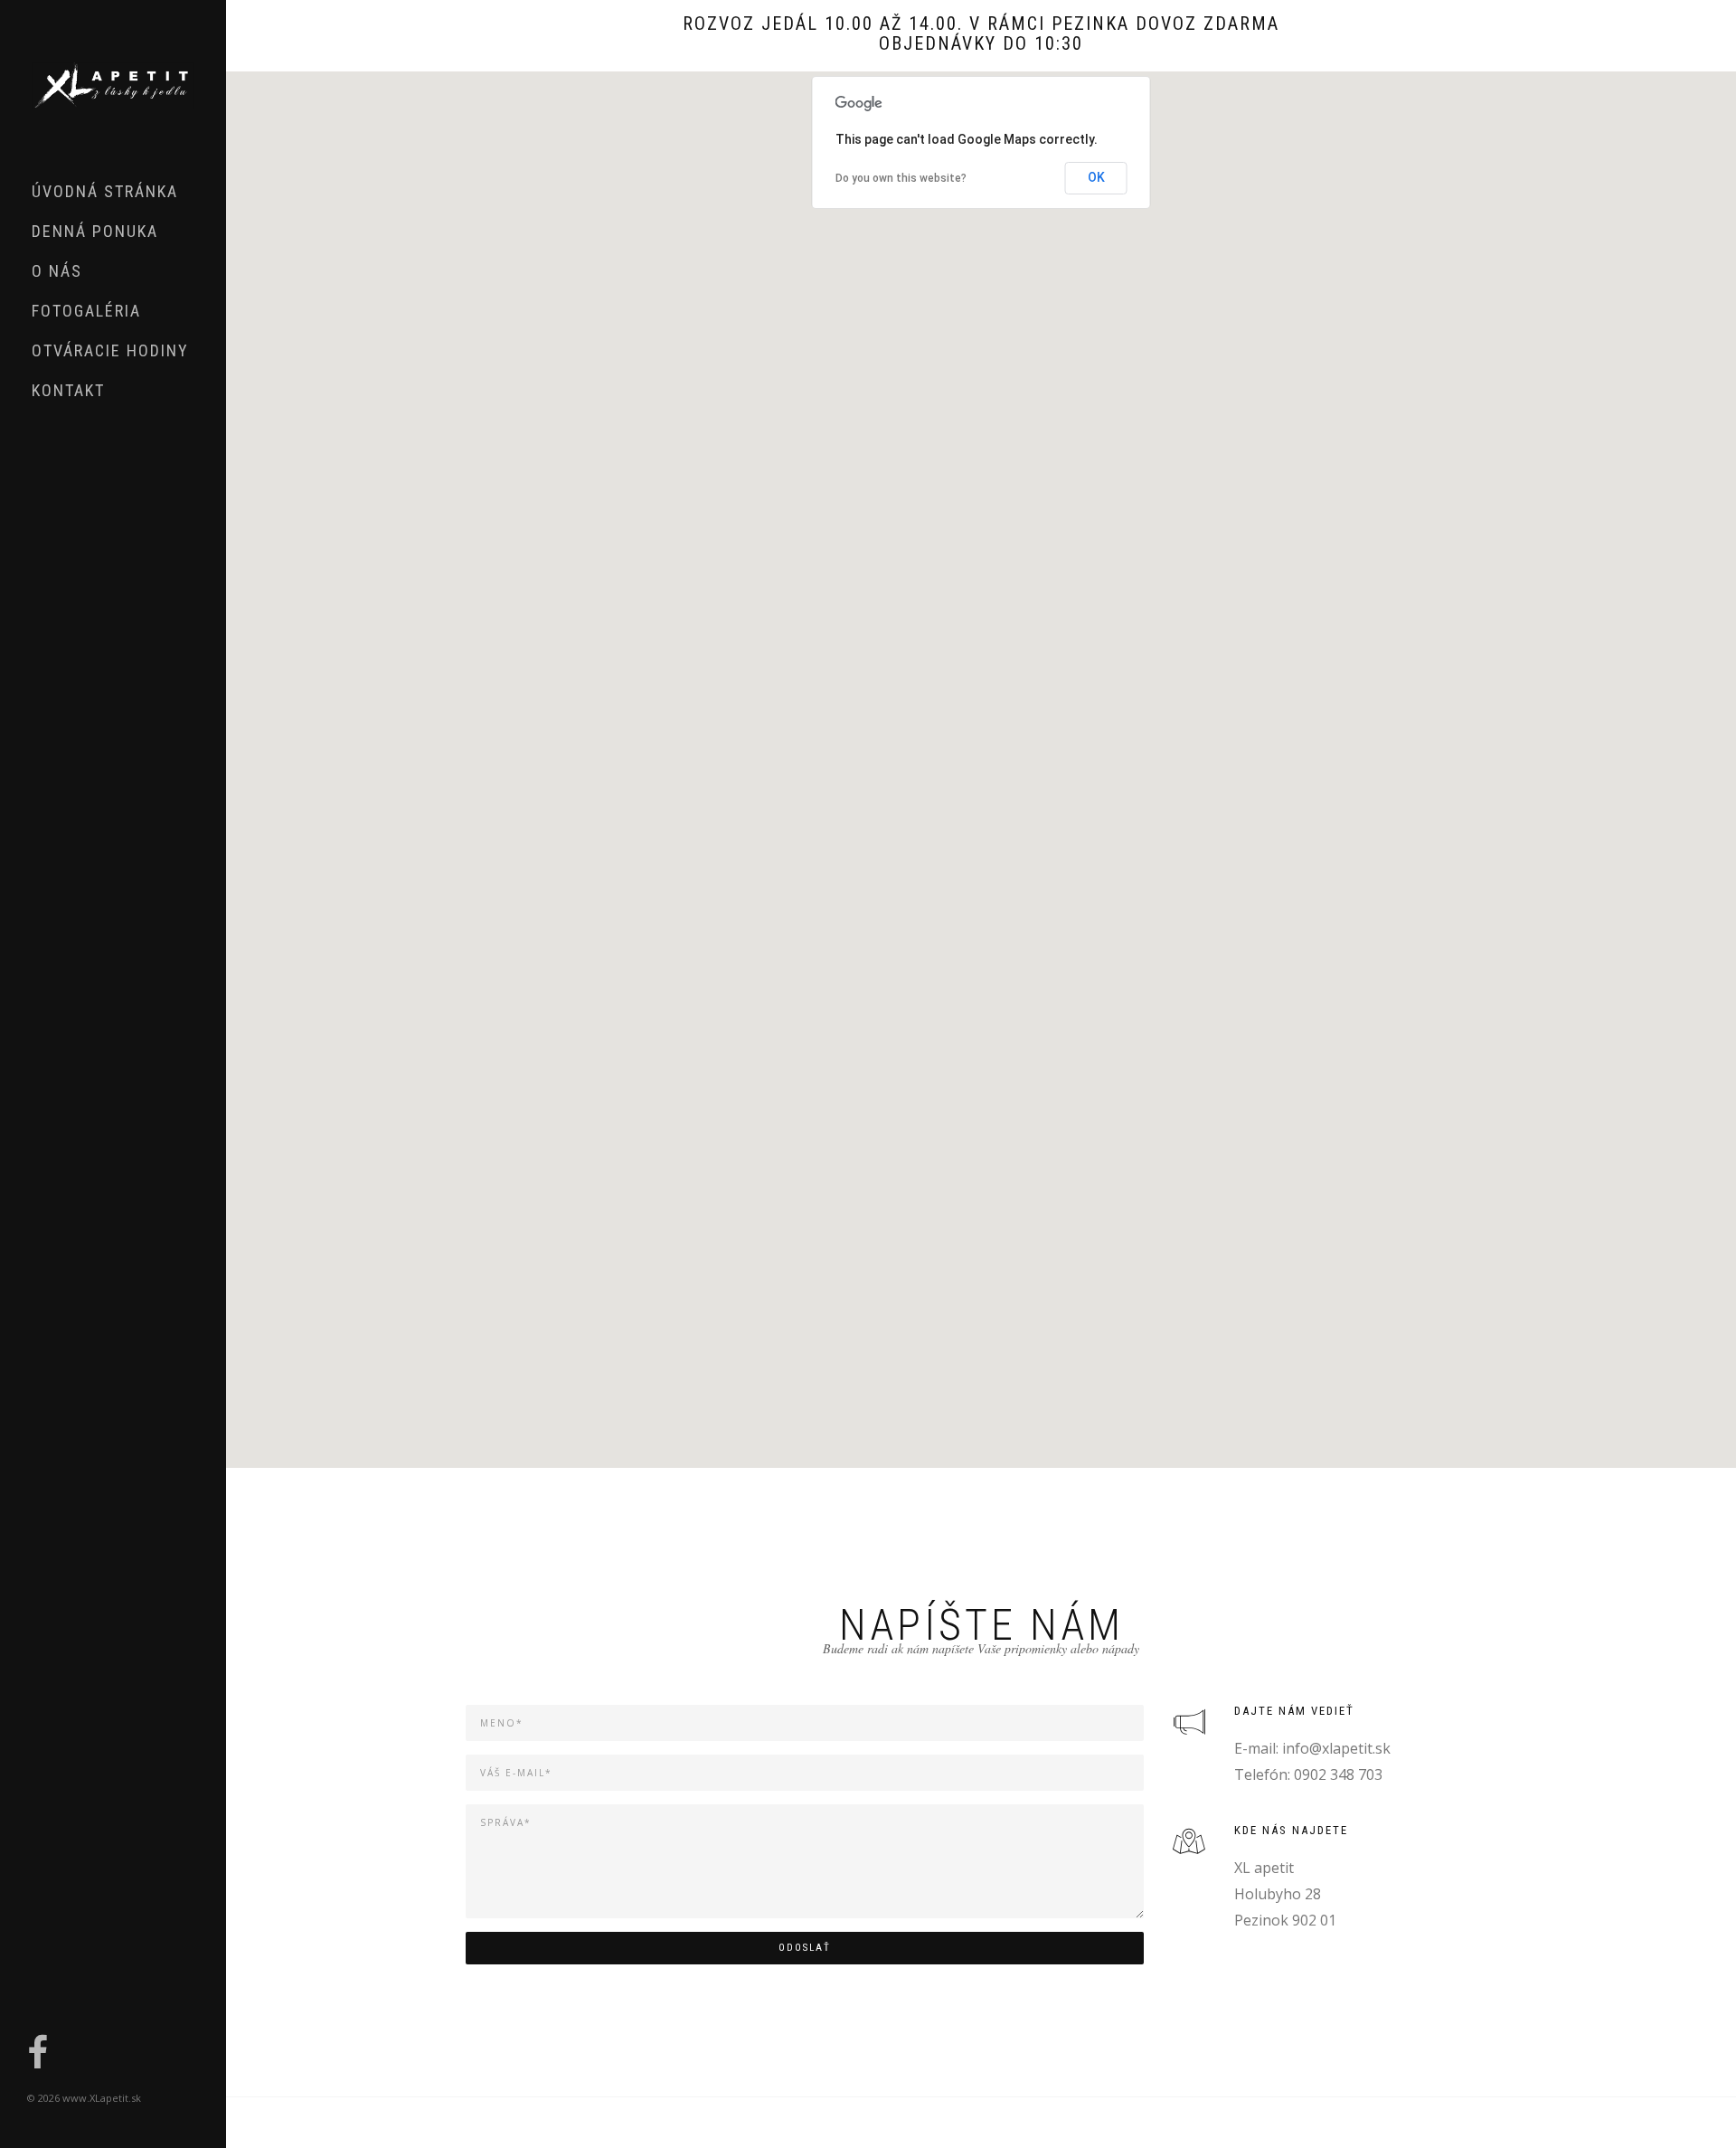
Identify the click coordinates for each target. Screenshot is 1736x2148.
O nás (57, 271)
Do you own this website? (901, 178)
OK (1096, 177)
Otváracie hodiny (110, 350)
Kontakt (68, 390)
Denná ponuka (95, 231)
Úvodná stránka (105, 191)
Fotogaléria (86, 311)
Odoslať (805, 1948)
